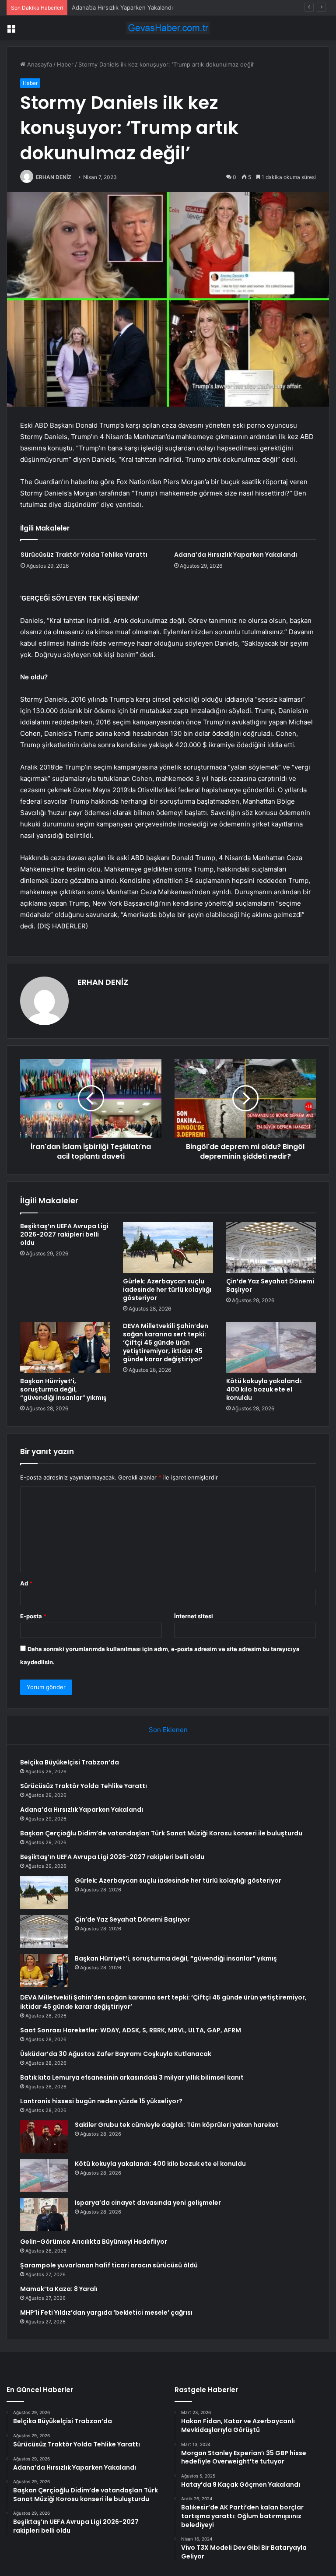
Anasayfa (39, 64)
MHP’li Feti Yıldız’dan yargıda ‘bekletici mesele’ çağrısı (106, 2312)
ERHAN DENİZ (54, 177)
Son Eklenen (168, 1730)
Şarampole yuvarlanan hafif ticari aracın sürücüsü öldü (109, 2265)
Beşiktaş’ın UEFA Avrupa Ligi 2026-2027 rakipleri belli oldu (64, 1234)
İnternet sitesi (194, 1616)
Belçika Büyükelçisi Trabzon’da (70, 1762)
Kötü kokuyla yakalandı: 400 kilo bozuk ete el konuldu (264, 1389)
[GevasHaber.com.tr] (168, 28)
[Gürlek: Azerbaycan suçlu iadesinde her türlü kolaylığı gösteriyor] (168, 1248)
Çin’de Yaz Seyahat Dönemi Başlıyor (270, 1285)
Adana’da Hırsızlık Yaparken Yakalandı (122, 7)
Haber (65, 64)
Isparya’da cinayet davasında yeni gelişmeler (148, 2203)
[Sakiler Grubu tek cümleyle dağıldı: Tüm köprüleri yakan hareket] (44, 2137)
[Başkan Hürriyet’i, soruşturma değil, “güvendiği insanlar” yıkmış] (65, 1347)
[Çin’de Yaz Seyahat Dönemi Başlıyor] (271, 1248)
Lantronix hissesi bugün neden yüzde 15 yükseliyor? (101, 2101)
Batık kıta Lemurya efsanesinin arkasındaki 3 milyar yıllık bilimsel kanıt (132, 2077)
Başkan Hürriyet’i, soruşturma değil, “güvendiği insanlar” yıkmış (63, 1389)
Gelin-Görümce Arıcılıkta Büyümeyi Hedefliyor (94, 2242)
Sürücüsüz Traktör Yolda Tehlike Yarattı (84, 555)
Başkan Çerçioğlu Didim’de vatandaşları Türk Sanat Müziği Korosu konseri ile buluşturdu (161, 1833)
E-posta (33, 1616)
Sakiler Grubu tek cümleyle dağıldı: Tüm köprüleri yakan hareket (177, 2125)
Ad (26, 1583)
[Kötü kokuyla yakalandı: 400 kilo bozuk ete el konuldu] (271, 1347)
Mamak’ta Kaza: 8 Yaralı (59, 2289)
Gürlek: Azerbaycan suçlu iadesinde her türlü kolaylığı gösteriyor (167, 1290)
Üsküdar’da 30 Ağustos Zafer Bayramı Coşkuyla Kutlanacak (116, 2054)
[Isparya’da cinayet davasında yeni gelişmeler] (44, 2215)
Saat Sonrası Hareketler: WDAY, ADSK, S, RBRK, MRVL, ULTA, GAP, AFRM (131, 2030)
